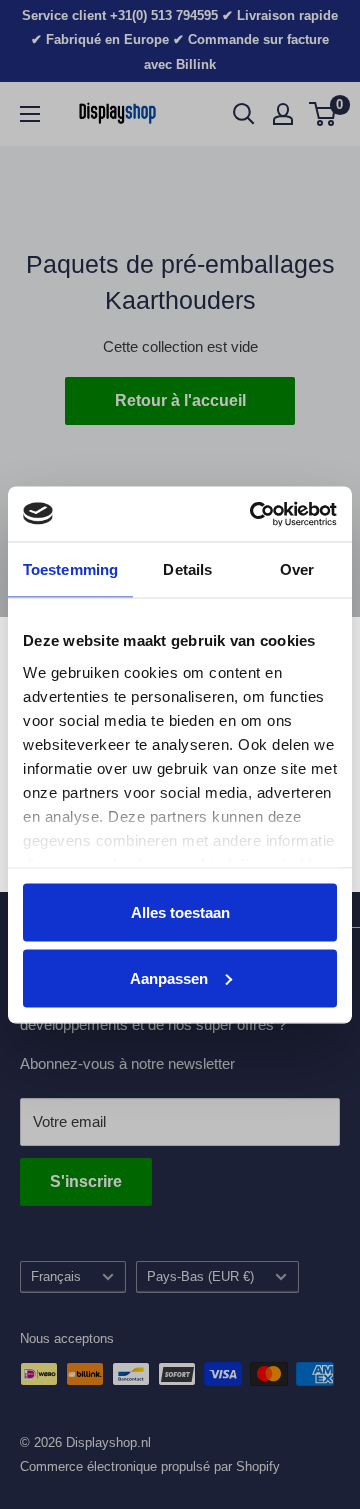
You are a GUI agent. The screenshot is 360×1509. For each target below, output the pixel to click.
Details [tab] (187, 569)
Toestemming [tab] (70, 569)
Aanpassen (169, 977)
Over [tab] (297, 569)
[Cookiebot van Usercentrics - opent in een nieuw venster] (254, 514)
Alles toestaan (180, 912)
